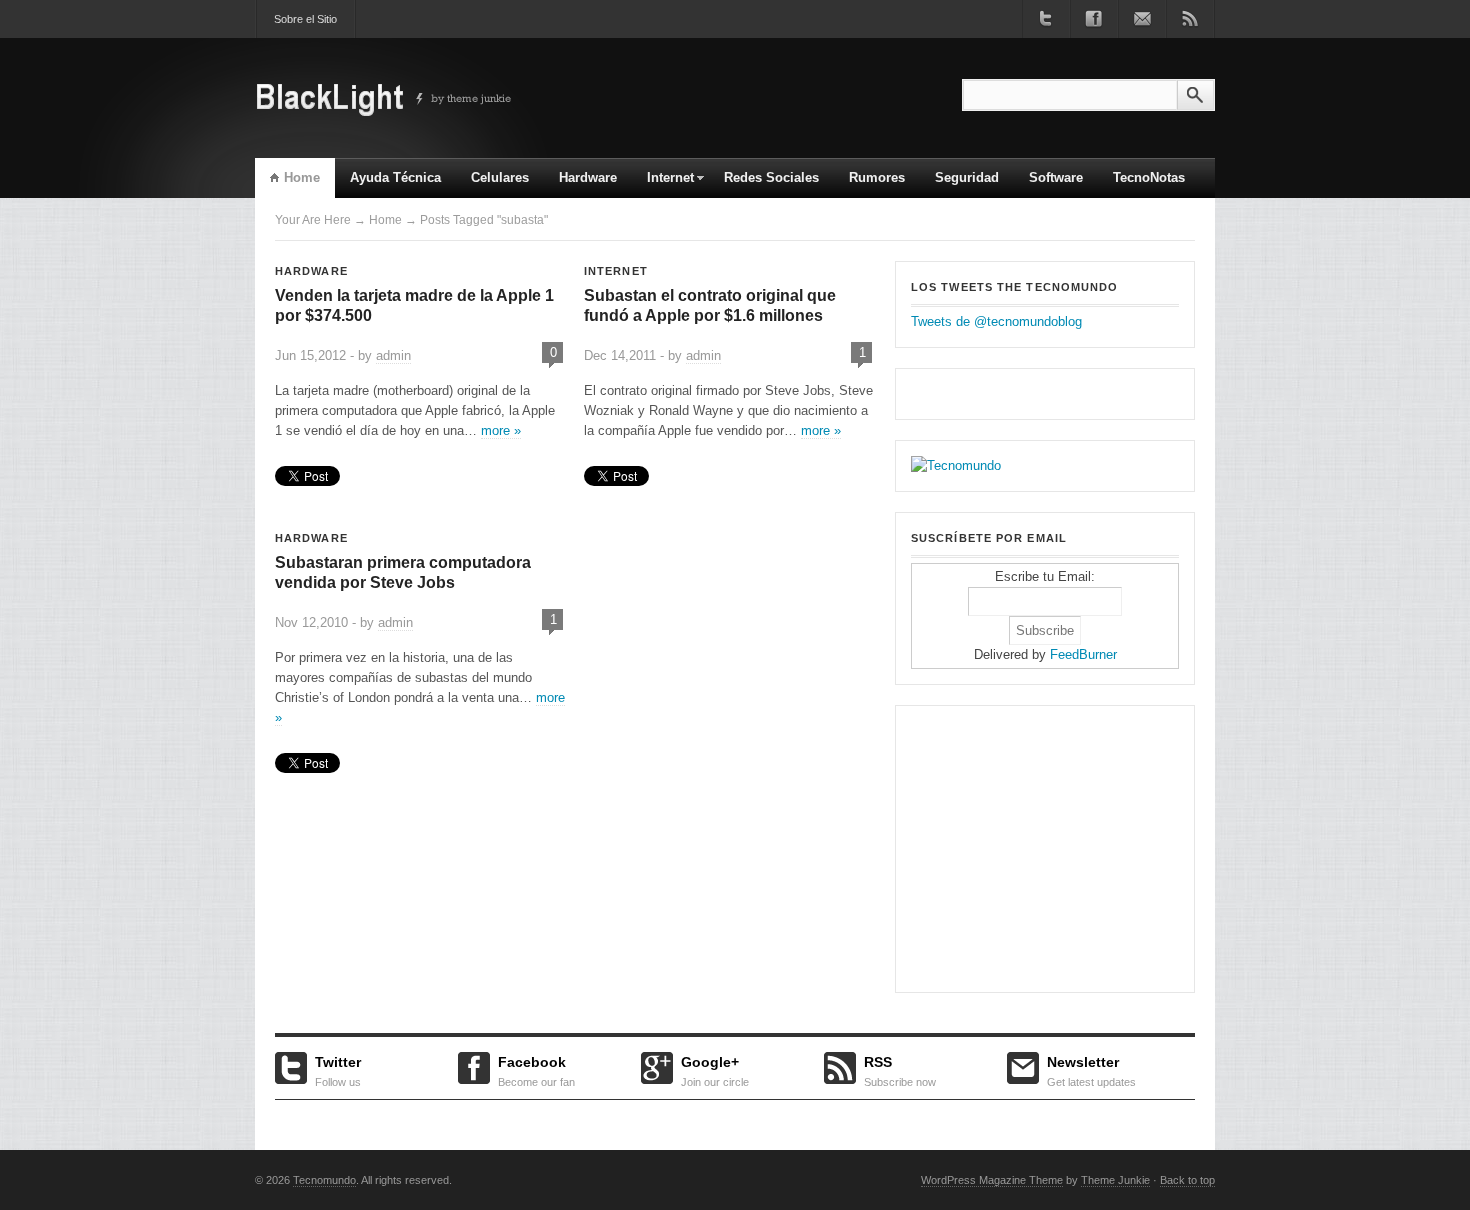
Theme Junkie (1115, 1180)
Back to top (1187, 1180)
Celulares (500, 177)
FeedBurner (1083, 654)
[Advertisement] (1036, 846)
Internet (663, 184)
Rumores (877, 177)
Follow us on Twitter (1046, 19)
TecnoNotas (1149, 177)
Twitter (338, 1069)
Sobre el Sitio (305, 19)
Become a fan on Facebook (1094, 19)
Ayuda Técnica (395, 177)
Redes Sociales (771, 177)
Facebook (536, 1069)
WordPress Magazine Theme (992, 1180)
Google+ (715, 1069)
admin (393, 355)
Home (302, 177)
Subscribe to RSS (1190, 19)
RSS (900, 1069)
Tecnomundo (324, 1180)
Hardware (588, 177)
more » (501, 430)
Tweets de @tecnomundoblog (996, 321)
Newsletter (1091, 1069)
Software (1056, 177)
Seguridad (967, 177)
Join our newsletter (1142, 19)
